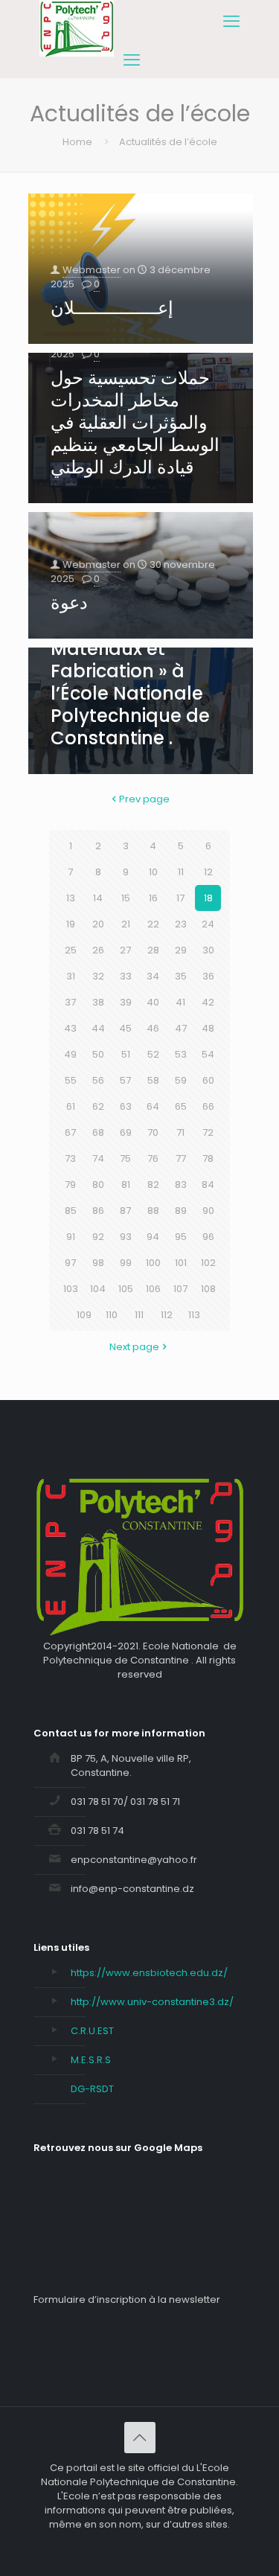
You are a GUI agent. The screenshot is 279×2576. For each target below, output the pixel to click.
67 (70, 1132)
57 (125, 1080)
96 (208, 1237)
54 (208, 1054)
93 (126, 1237)
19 (71, 924)
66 (208, 1106)
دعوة (69, 603)
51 (126, 1054)
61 (71, 1106)
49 (70, 1054)
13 (71, 898)
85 (71, 1211)
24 (208, 924)
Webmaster (92, 270)
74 (98, 1158)
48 (208, 1028)
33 (126, 976)
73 (70, 1158)
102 (208, 1263)
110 (112, 1315)
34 (153, 976)
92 (98, 1237)
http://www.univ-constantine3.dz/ (152, 2002)
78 (208, 1158)
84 (208, 1185)
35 (181, 976)
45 (125, 1028)
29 (181, 950)
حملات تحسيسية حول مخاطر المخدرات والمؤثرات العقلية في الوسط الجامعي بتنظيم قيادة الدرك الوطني (135, 422)
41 (180, 1002)
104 (98, 1289)
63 (126, 1106)
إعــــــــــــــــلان (112, 308)
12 (208, 872)
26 (98, 950)
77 (181, 1158)
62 (98, 1106)
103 (71, 1289)
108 (208, 1289)
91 (71, 1237)
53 (181, 1054)
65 (181, 1106)
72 (208, 1132)
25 (71, 950)
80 (98, 1185)
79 (70, 1185)
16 (153, 898)
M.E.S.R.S (91, 2060)
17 (180, 898)
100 (153, 1263)
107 (180, 1289)
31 (71, 976)
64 (153, 1106)
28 (153, 950)
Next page (134, 1347)
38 (98, 1002)
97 (70, 1263)
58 (153, 1080)
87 (125, 1211)
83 (181, 1185)
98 (98, 1263)
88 (153, 1211)
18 (208, 898)
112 (167, 1315)
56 (98, 1080)
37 (70, 1002)
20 (98, 924)
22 (153, 924)
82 (153, 1185)
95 (181, 1237)
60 (208, 1080)
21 (126, 924)
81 (126, 1185)
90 (208, 1211)
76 (153, 1158)
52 (153, 1054)
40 (153, 1002)
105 (126, 1289)
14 (98, 898)
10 (153, 872)
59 (181, 1080)
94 (153, 1237)
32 (98, 976)
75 (125, 1158)
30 (208, 950)
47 (181, 1028)
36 (208, 976)
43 (70, 1028)
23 (181, 924)
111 (139, 1315)
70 (153, 1132)
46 (153, 1028)
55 (71, 1080)
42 (208, 1002)
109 (84, 1315)
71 (180, 1132)
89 (181, 1211)
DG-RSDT (92, 2089)
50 (98, 1054)
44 (98, 1028)
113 (194, 1315)
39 (126, 1002)
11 (181, 872)
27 (125, 950)
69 (126, 1132)
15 (126, 898)
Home (77, 142)
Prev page (144, 799)
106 (153, 1289)
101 (181, 1263)
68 (98, 1132)
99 (126, 1263)
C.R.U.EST (92, 2031)
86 (98, 1211)
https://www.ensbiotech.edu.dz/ (149, 1973)
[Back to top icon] (140, 2438)
